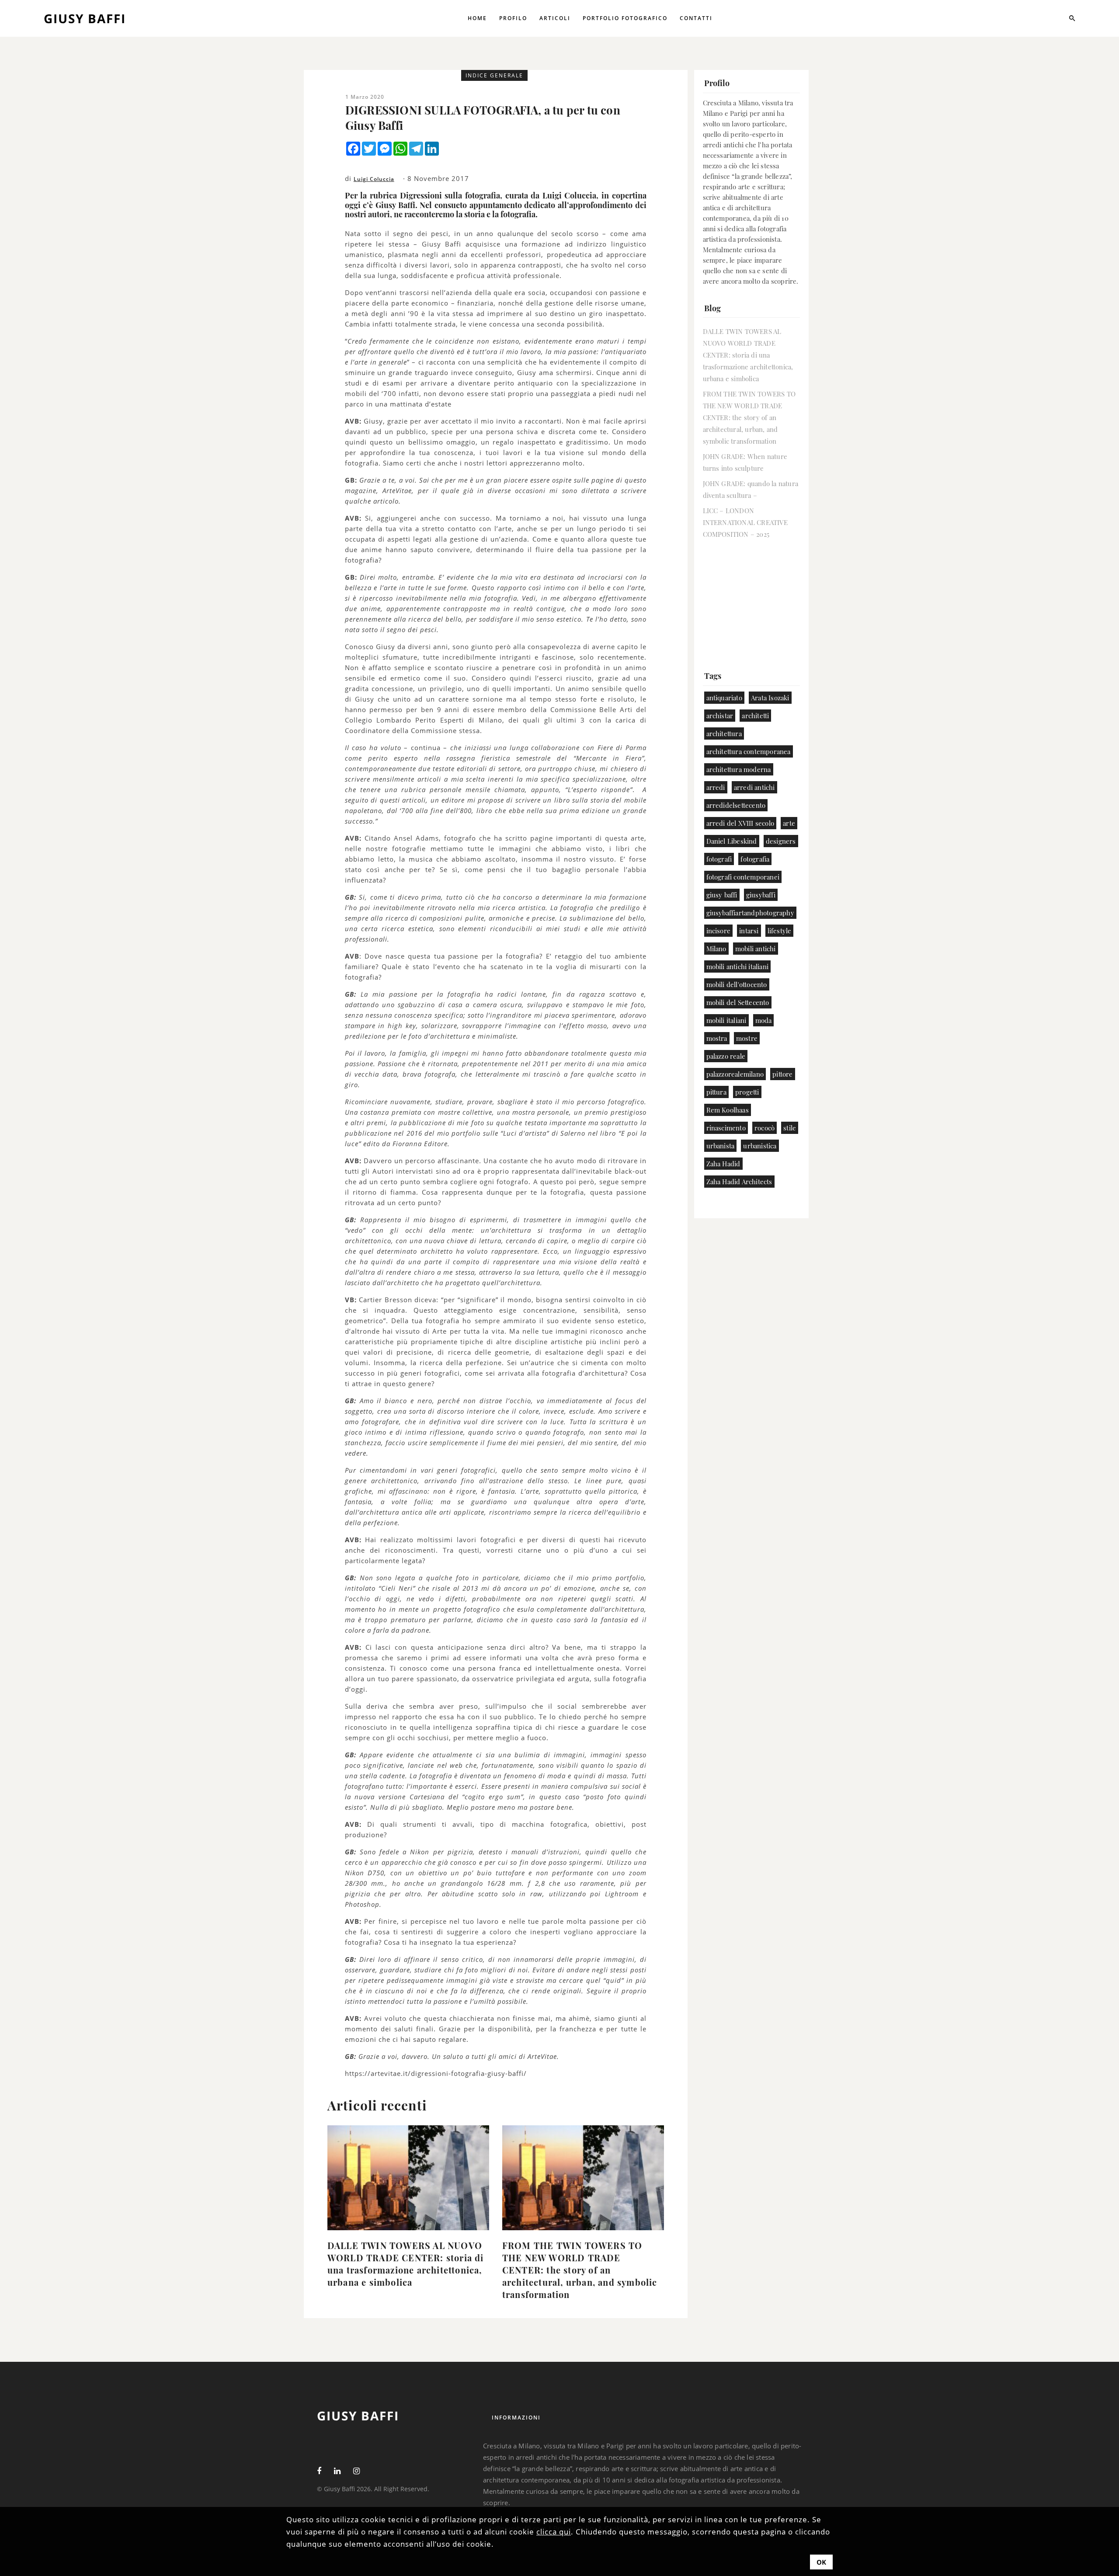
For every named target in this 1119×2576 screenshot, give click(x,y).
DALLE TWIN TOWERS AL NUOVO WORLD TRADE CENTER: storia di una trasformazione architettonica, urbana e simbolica (406, 2264)
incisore (719, 931)
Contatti (696, 18)
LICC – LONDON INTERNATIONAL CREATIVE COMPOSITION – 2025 (745, 522)
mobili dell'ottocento (737, 984)
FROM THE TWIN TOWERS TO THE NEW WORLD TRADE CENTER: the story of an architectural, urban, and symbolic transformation (580, 2270)
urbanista (721, 1146)
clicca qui (554, 2532)
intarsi (749, 931)
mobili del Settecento (738, 1002)
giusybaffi (761, 895)
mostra (717, 1038)
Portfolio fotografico (625, 18)
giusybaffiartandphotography (750, 913)
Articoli (555, 18)
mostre (747, 1038)
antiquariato (724, 698)
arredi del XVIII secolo (740, 823)
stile (790, 1128)
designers (781, 841)
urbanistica (760, 1146)
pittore (782, 1074)
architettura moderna (739, 769)
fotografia (755, 859)
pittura (716, 1092)
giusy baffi (722, 895)
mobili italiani (726, 1020)
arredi (716, 787)
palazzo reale (726, 1056)
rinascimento (726, 1128)
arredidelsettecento (736, 805)
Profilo (513, 18)
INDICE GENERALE (494, 75)
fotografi (719, 859)
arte (789, 823)
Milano (716, 949)
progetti (747, 1092)
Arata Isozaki (770, 698)
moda (764, 1020)
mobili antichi (756, 949)
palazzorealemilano (735, 1074)
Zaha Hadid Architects (739, 1182)
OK (821, 2562)
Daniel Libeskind (732, 841)
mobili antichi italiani (738, 966)
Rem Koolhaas (728, 1110)
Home (477, 18)
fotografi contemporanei (743, 877)
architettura (724, 734)
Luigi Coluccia (374, 179)
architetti (755, 716)
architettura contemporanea (749, 751)
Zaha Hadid (723, 1164)
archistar (720, 716)
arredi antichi (754, 787)
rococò (765, 1128)
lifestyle (780, 931)
